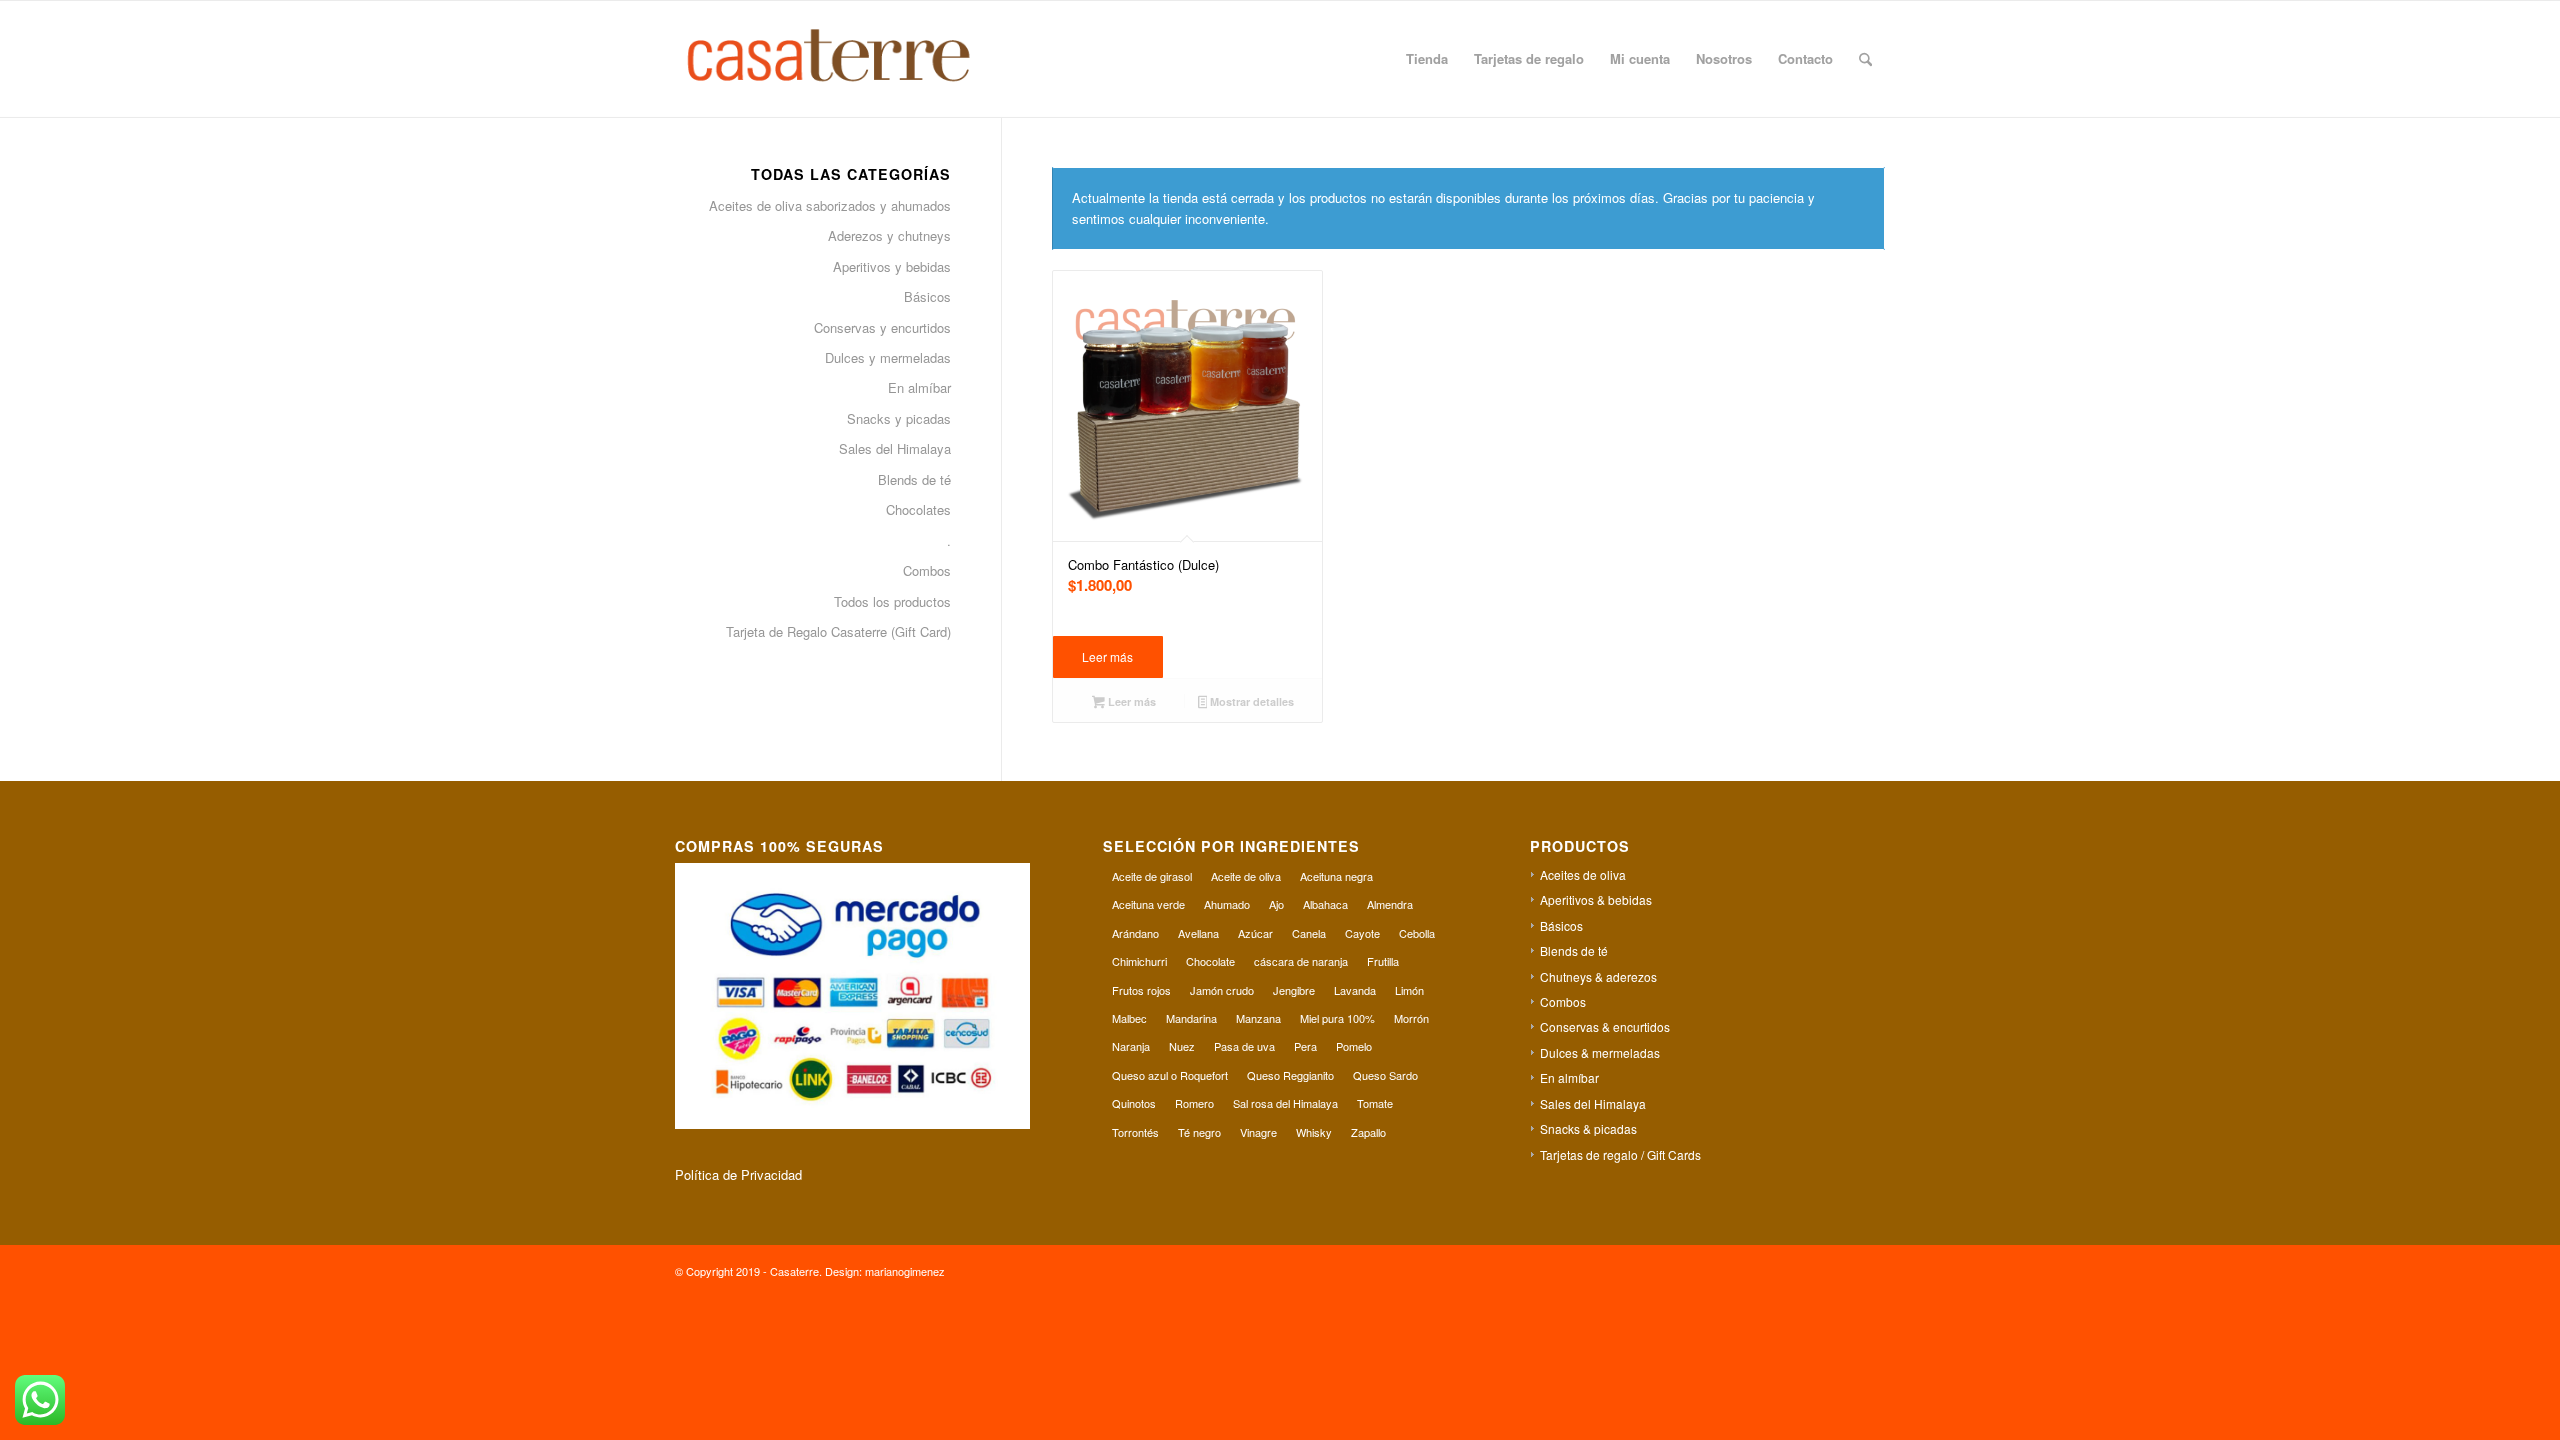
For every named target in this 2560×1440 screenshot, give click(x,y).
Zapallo (1368, 1132)
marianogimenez (905, 1271)
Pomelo (1354, 1046)
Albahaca (1325, 904)
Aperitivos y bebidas (892, 266)
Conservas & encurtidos (1605, 1026)
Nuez (1182, 1046)
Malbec (1129, 1018)
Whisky (1314, 1132)
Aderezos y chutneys (889, 235)
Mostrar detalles (1250, 701)
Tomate (1375, 1103)
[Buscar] (1865, 59)
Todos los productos (892, 601)
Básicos (927, 296)
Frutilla (1383, 961)
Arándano (1135, 933)
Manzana (1258, 1018)
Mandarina (1191, 1018)
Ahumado (1227, 904)
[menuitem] (1427, 59)
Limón (1409, 990)
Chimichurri (1139, 961)
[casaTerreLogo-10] (851, 59)
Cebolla (1417, 933)
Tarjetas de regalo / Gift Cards (1620, 1154)
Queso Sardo (1385, 1075)
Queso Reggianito (1290, 1075)
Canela (1309, 933)
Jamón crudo (1222, 990)
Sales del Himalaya (895, 448)
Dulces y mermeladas (888, 357)
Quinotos (1134, 1103)
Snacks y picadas (899, 418)
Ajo (1276, 904)
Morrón (1411, 1018)
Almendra (1390, 904)
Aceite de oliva (1246, 876)
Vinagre (1258, 1132)
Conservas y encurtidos (882, 327)
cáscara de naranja (1301, 961)
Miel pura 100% (1337, 1018)
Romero (1194, 1103)
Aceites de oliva (1583, 874)
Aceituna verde (1148, 904)
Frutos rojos (1141, 990)
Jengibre (1294, 990)
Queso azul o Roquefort (1170, 1075)
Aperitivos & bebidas (1596, 899)
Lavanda (1355, 990)
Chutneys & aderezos (1598, 976)
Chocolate (1210, 961)
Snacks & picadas (1588, 1128)
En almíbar (919, 387)
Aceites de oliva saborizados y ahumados (830, 205)
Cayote (1362, 933)
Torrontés (1135, 1132)
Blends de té (914, 479)
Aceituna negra (1336, 876)
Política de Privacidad (738, 1174)
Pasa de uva (1244, 1046)
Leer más (1107, 656)
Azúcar (1255, 933)
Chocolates (918, 509)
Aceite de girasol (1152, 876)
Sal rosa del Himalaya (1285, 1103)
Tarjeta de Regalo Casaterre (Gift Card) (838, 631)
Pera (1305, 1046)
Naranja (1131, 1046)
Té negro (1199, 1132)
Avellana (1198, 933)
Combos (927, 570)
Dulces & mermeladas (1600, 1052)
